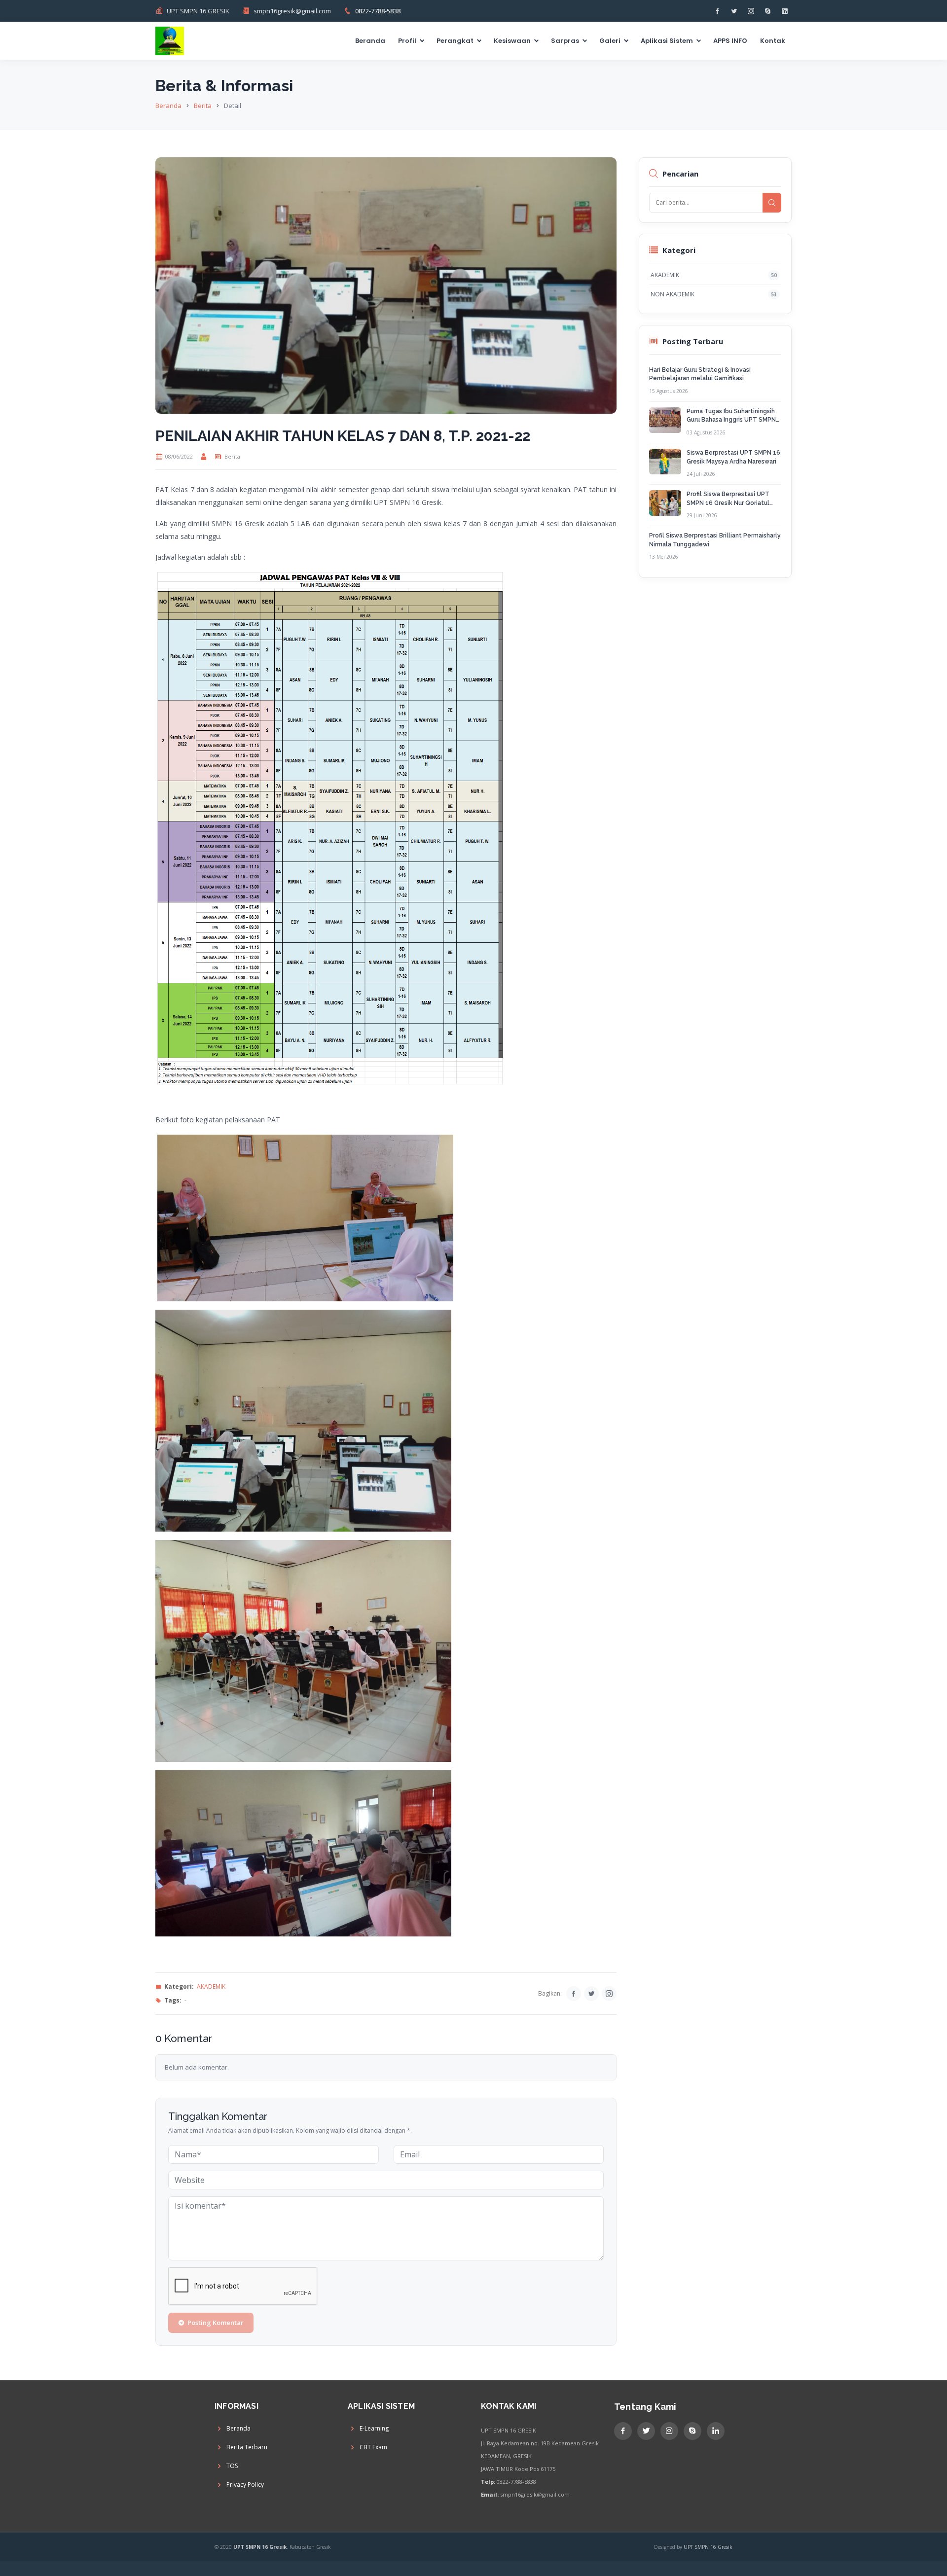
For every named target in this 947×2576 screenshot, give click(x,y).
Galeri (610, 41)
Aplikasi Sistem (667, 41)
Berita (203, 106)
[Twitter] (591, 1994)
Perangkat (455, 41)
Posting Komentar (216, 2323)
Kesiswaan (512, 41)
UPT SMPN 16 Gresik (708, 2547)
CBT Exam (373, 2447)
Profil (407, 41)
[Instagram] (609, 1994)
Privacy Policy (245, 2485)
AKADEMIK (211, 1986)
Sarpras (565, 41)
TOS (232, 2466)
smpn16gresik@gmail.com (292, 11)
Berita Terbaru (247, 2447)
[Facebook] (574, 1994)
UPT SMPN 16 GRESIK (198, 11)
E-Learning (374, 2429)
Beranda (370, 41)
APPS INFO (730, 41)
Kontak (773, 41)
